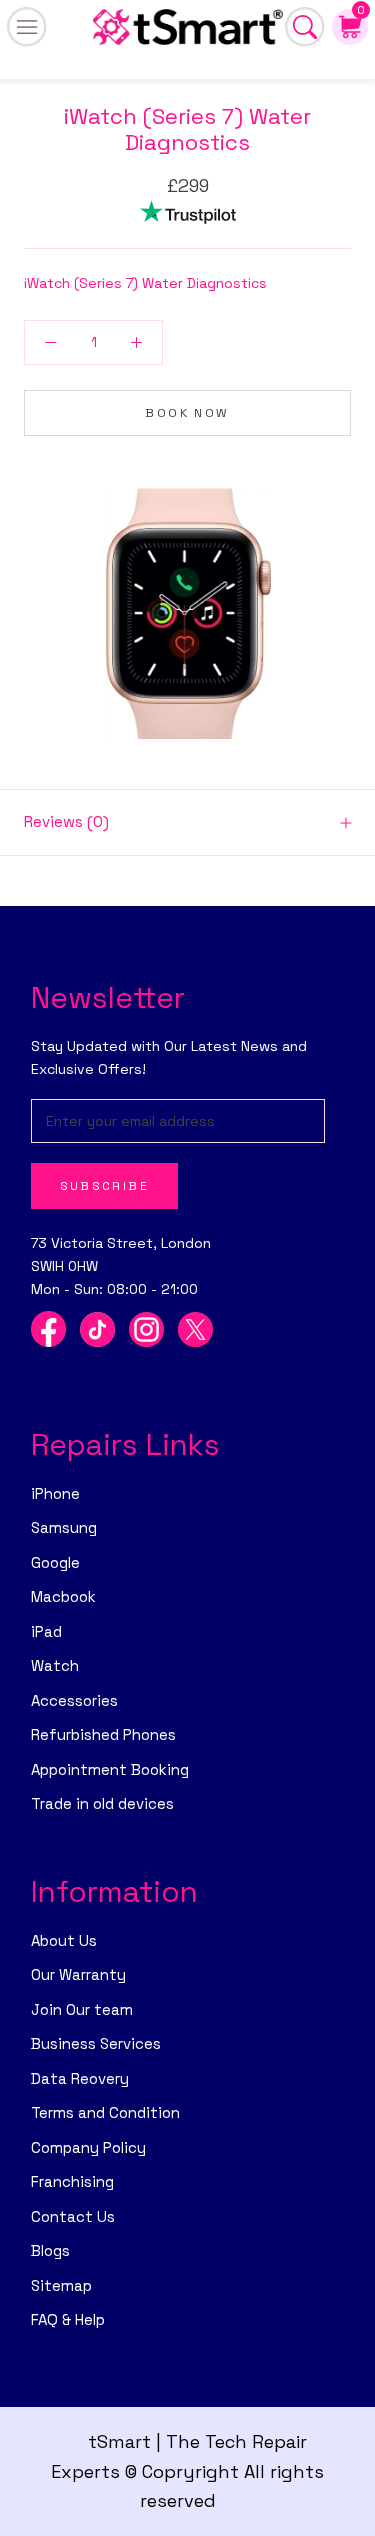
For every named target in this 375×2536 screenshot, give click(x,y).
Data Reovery (80, 2078)
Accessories (74, 1700)
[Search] (305, 27)
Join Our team (82, 2009)
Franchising (72, 2181)
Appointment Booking (110, 1769)
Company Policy (88, 2147)
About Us (64, 1940)
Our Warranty (78, 1974)
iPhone (55, 1493)
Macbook (63, 1596)
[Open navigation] (27, 27)
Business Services (96, 2043)
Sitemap (61, 2285)
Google (55, 1562)
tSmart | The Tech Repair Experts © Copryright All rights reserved (187, 2471)
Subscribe (105, 1186)
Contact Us (73, 2216)
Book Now (187, 413)
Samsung (64, 1527)
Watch (55, 1665)
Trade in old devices (102, 1803)
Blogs (50, 2250)
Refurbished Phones (103, 1734)
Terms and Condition (105, 2112)
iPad (46, 1631)
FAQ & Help (68, 2319)
